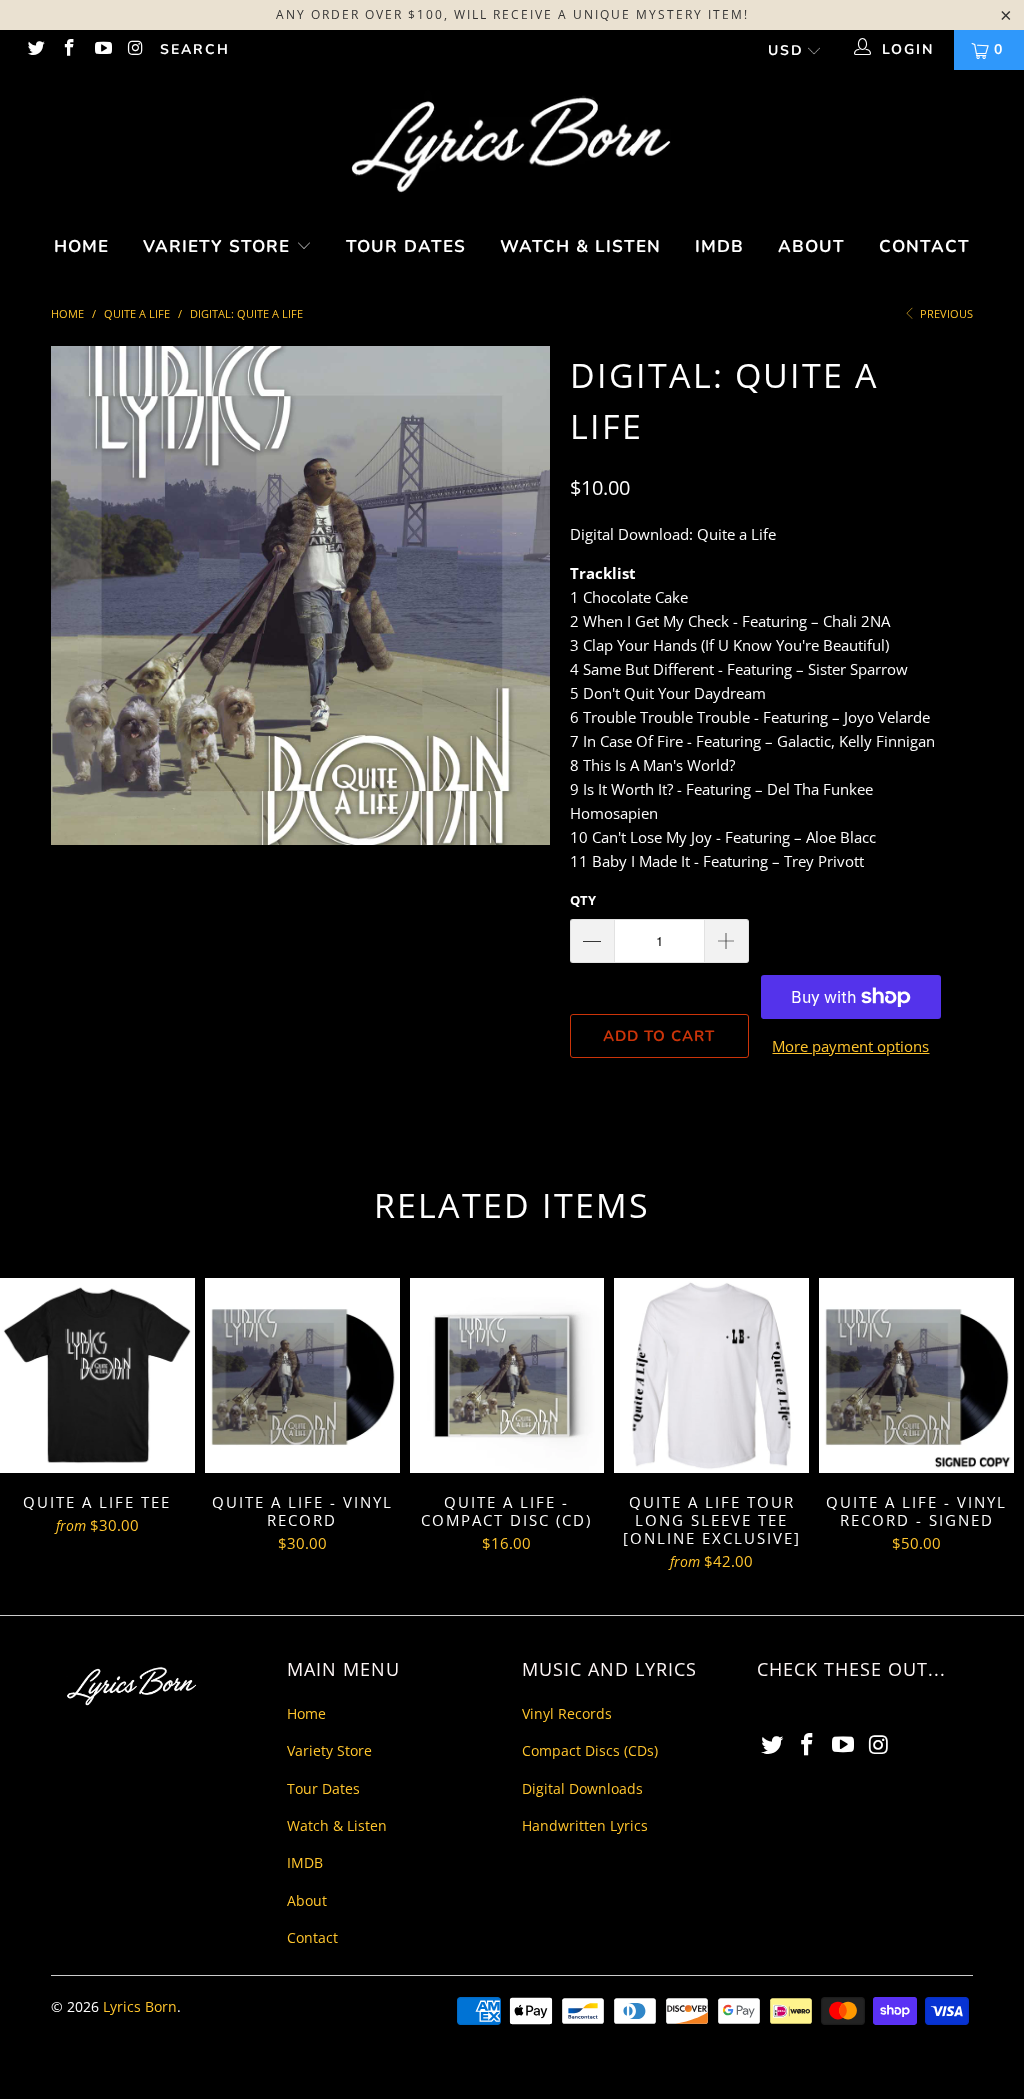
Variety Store (219, 246)
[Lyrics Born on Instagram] (136, 49)
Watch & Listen (580, 246)
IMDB (719, 246)
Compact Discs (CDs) (590, 1750)
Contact (924, 246)
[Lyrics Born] (512, 146)
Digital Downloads (582, 1788)
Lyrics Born (140, 2006)
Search (195, 49)
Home (81, 246)
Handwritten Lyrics (585, 1825)
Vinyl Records (567, 1713)
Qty (583, 900)
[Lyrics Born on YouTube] (102, 49)
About (811, 246)
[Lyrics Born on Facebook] (69, 49)
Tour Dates (406, 246)
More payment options (850, 1046)
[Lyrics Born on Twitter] (35, 49)
